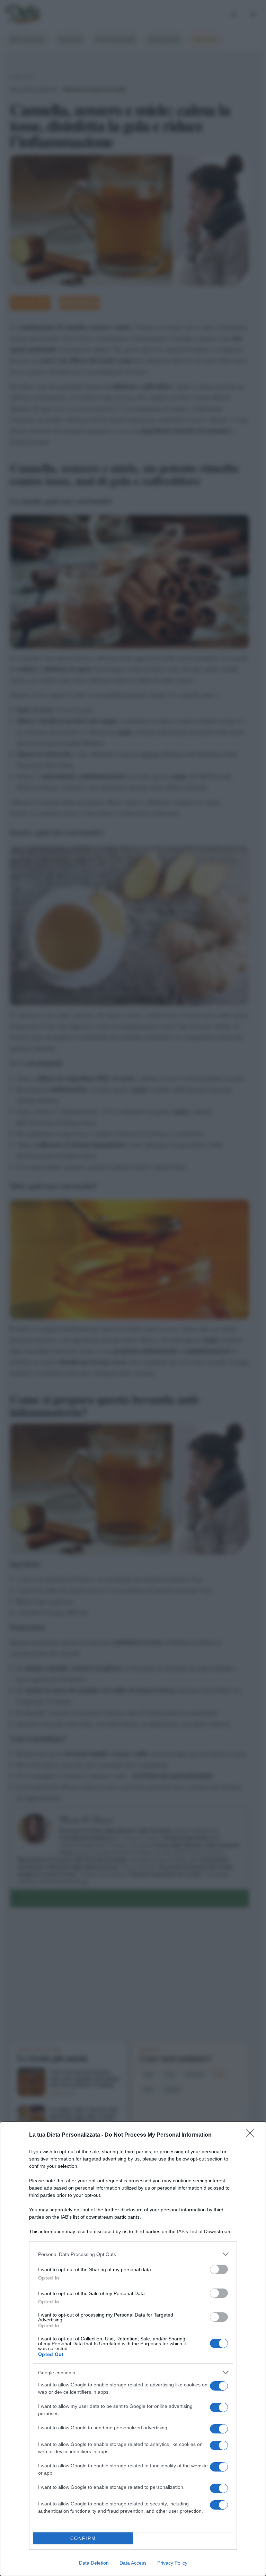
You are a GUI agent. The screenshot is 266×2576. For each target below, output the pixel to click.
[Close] (252, 2135)
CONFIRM (83, 2538)
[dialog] (133, 2349)
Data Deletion (94, 2563)
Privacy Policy (172, 2563)
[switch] (219, 2269)
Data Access (133, 2563)
